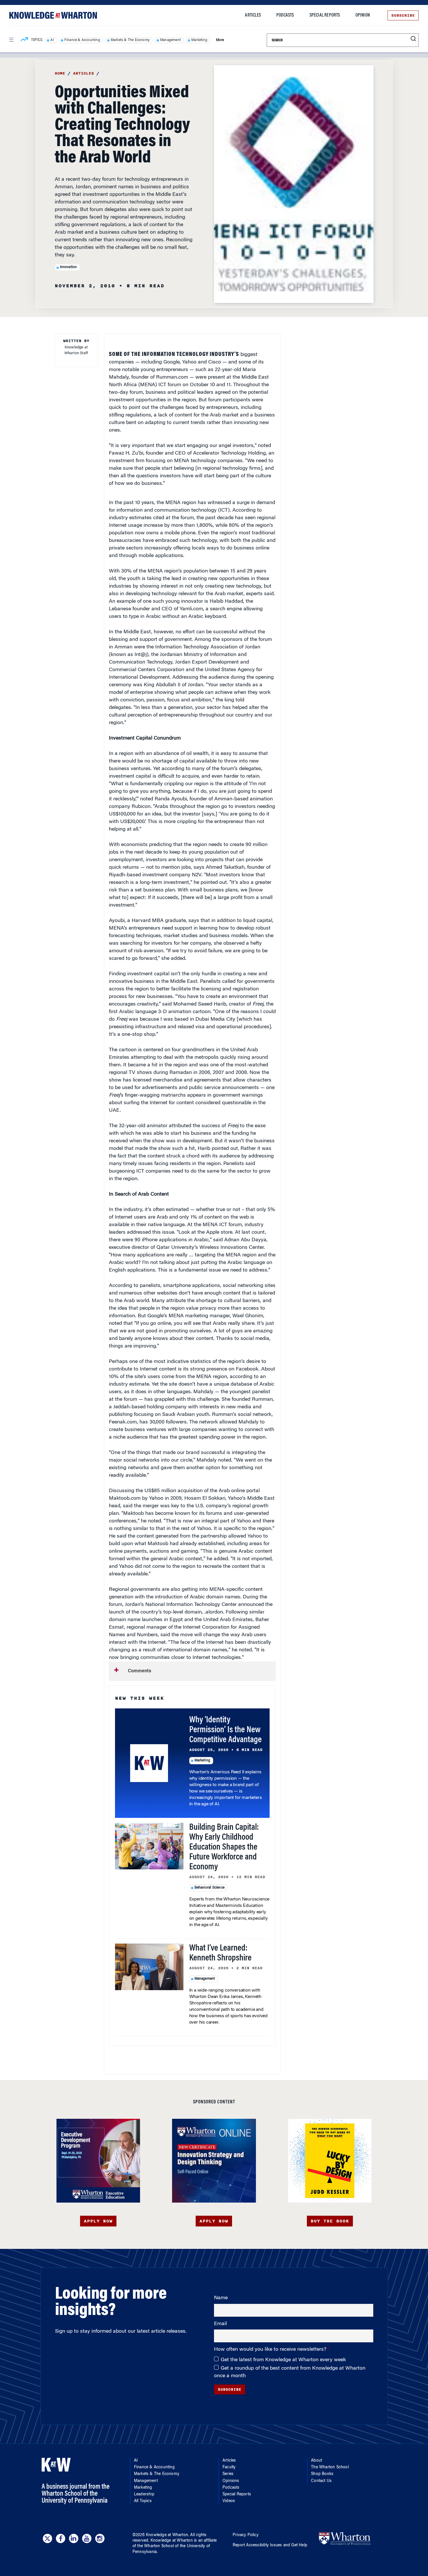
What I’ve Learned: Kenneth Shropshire (220, 1953)
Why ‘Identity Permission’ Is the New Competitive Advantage (226, 1730)
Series (228, 2474)
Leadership (144, 2495)
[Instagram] (100, 2538)
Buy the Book (330, 2221)
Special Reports (325, 15)
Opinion (363, 15)
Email (220, 2324)
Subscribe (403, 15)
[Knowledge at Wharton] (53, 15)
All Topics (143, 2501)
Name (221, 2298)
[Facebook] (61, 2538)
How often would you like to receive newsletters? (271, 2350)
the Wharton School (155, 2546)
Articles (253, 15)
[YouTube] (87, 2538)
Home (60, 73)
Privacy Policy (246, 2535)
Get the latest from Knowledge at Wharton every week (283, 2360)
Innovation (69, 267)
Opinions (231, 2481)
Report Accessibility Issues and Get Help (270, 2545)
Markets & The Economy (130, 40)
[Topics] (24, 40)
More (220, 40)
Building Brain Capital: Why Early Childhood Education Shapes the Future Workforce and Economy (224, 1848)
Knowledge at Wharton (167, 2535)
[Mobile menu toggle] (11, 40)
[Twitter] (47, 2538)
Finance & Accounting (82, 40)
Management (170, 40)
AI (52, 40)
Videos (229, 2501)
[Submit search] (413, 39)
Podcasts (285, 15)
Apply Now (98, 2221)
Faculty (229, 2467)
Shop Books (322, 2474)
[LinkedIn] (74, 2538)
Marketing (199, 40)
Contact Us (321, 2481)
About (316, 2461)
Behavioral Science (210, 1888)
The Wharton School (330, 2467)
